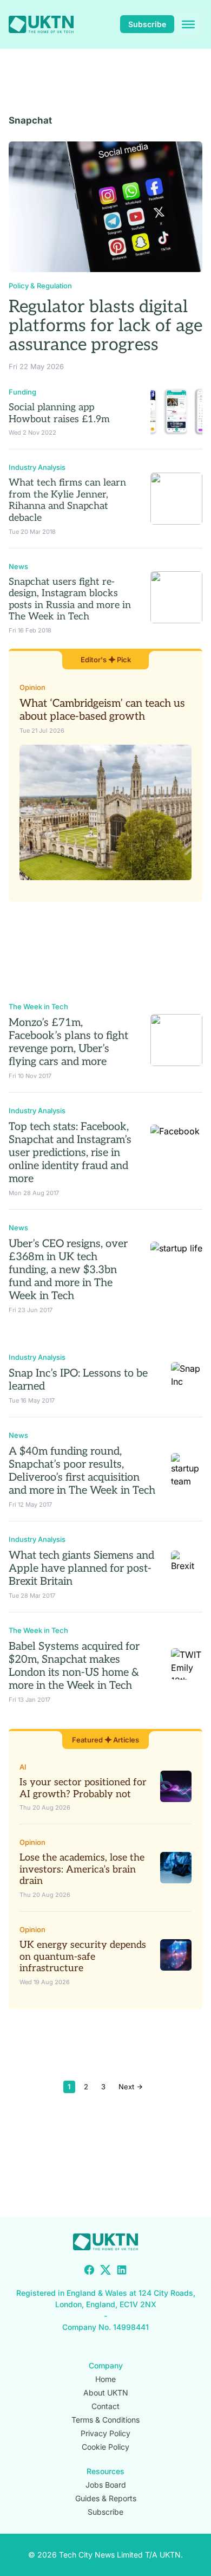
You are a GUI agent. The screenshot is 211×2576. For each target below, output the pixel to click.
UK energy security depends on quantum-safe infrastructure (83, 1957)
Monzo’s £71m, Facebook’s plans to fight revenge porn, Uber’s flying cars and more (68, 1042)
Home (105, 2379)
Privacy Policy (105, 2433)
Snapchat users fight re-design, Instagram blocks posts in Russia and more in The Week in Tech (70, 599)
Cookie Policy (105, 2447)
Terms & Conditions (105, 2420)
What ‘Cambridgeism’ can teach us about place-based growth (102, 710)
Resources (105, 2471)
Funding (22, 392)
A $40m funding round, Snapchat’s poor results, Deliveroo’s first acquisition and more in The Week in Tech (82, 1471)
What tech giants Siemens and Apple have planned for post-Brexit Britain (81, 1568)
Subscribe (147, 24)
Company (106, 2365)
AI (23, 1767)
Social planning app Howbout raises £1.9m (59, 413)
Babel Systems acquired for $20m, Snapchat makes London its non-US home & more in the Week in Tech (74, 1666)
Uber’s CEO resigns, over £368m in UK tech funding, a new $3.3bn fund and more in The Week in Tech (68, 1270)
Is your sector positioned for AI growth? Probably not (83, 1788)
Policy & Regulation (40, 286)
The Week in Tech (38, 1006)
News (18, 566)
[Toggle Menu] (188, 24)
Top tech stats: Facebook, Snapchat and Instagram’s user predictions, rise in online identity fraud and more (70, 1153)
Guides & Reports (106, 2498)
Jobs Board (106, 2485)
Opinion (32, 687)
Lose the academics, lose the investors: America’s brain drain (82, 1869)
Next (127, 2087)
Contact (105, 2406)
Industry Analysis (37, 467)
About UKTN (106, 2393)
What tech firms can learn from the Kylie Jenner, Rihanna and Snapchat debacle (67, 500)
